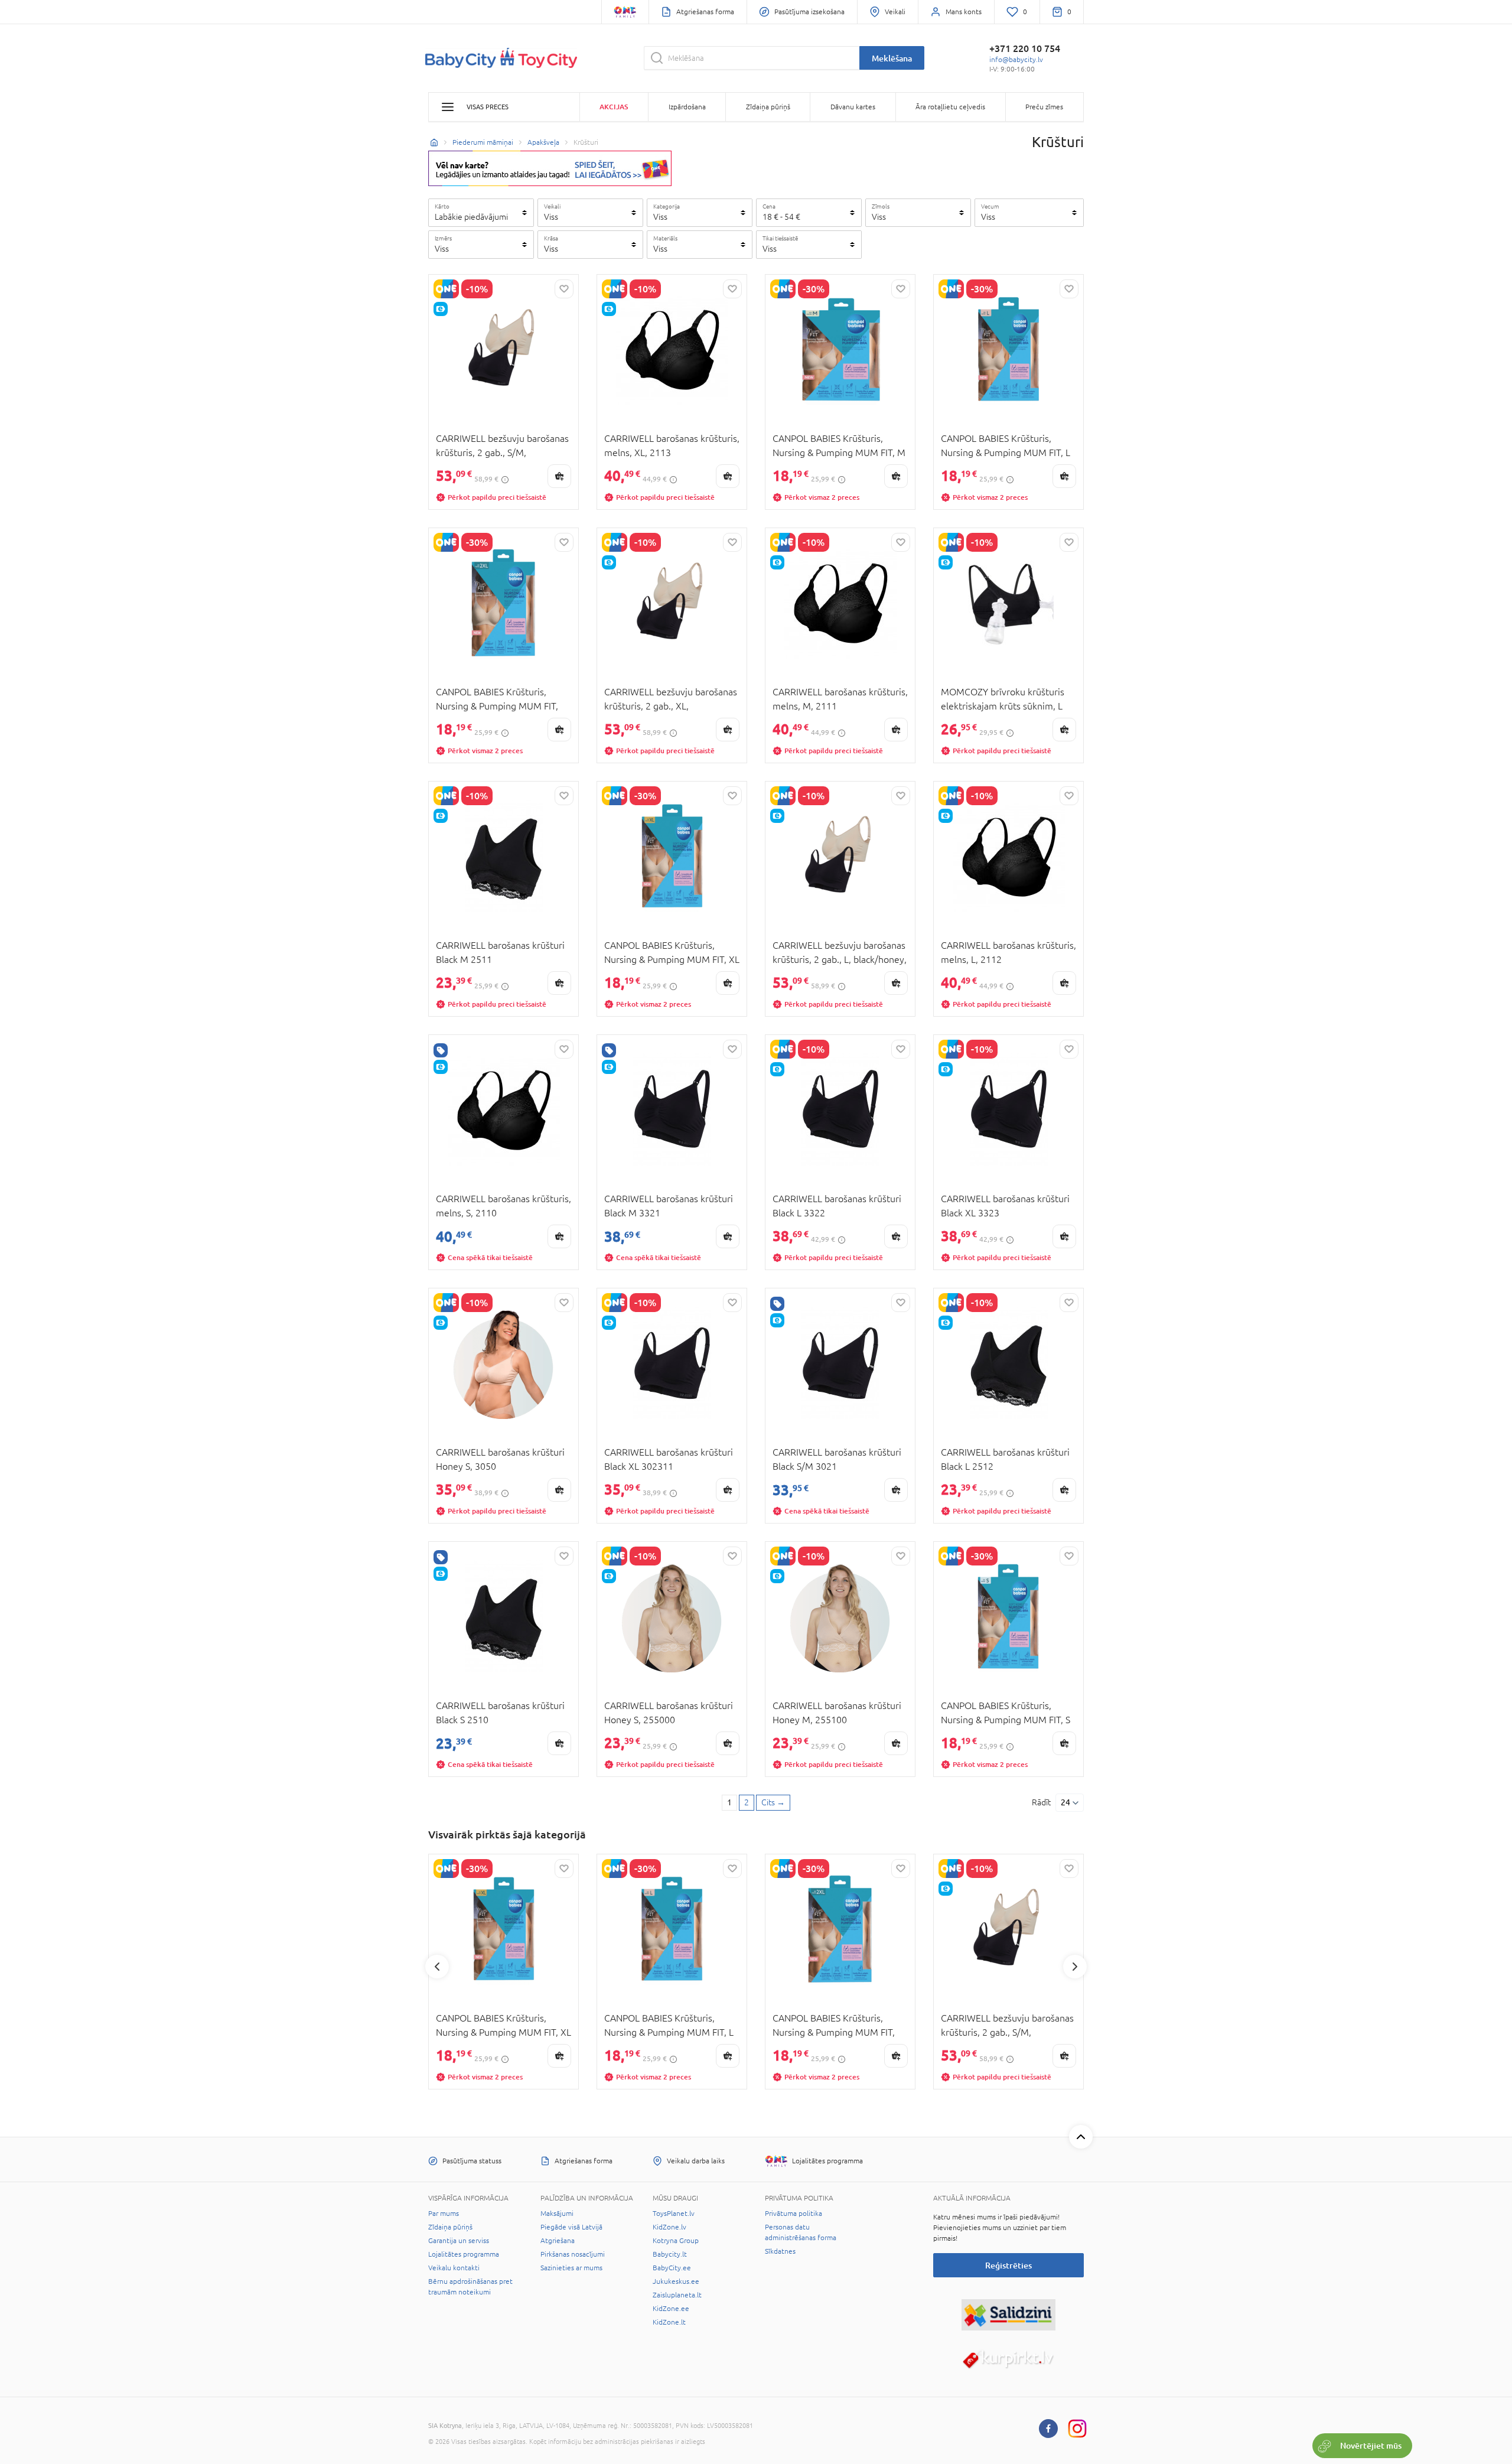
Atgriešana (558, 2241)
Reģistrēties (1008, 2265)
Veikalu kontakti (454, 2268)
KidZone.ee (671, 2309)
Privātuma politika (794, 2214)
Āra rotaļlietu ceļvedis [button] (950, 107)
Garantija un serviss (459, 2241)
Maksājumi (557, 2214)
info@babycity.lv (1016, 60)
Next (1075, 1967)
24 (1065, 1802)
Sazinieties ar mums (571, 2268)
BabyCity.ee (672, 2268)
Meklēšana (892, 58)
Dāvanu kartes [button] (853, 107)
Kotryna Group (676, 2241)
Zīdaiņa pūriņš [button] (768, 107)
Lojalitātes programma (464, 2254)
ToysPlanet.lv (674, 2214)
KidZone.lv (669, 2227)
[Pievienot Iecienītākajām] (564, 289)
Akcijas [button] (614, 107)
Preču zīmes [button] (1044, 107)
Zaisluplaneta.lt (677, 2295)
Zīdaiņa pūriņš (450, 2227)
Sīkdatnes (780, 2251)
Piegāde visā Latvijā (571, 2227)
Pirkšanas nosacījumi (573, 2254)
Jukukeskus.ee (676, 2281)
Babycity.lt (670, 2254)
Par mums (444, 2214)
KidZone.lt (669, 2322)
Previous (437, 1967)
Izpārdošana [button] (687, 107)
